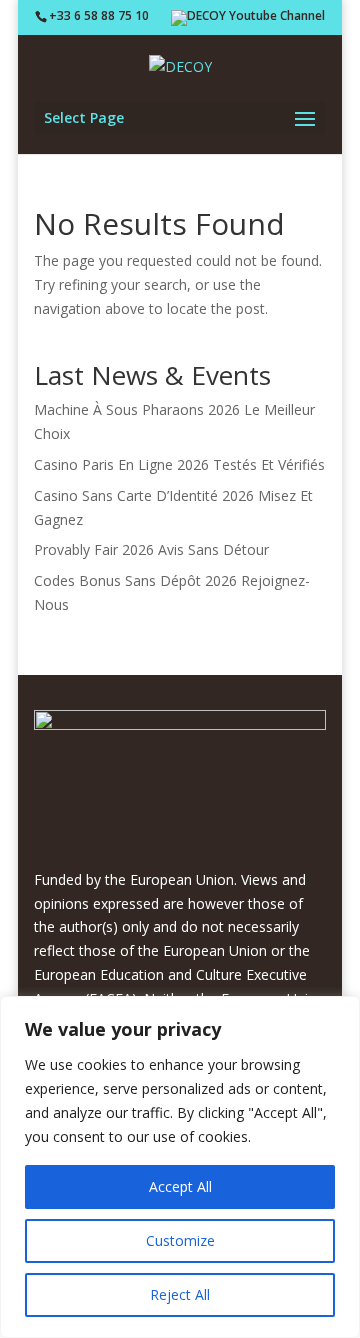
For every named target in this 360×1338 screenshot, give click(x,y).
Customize (180, 1240)
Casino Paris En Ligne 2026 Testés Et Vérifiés (179, 464)
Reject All (180, 1294)
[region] (180, 1167)
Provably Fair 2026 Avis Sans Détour (151, 549)
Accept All (180, 1186)
